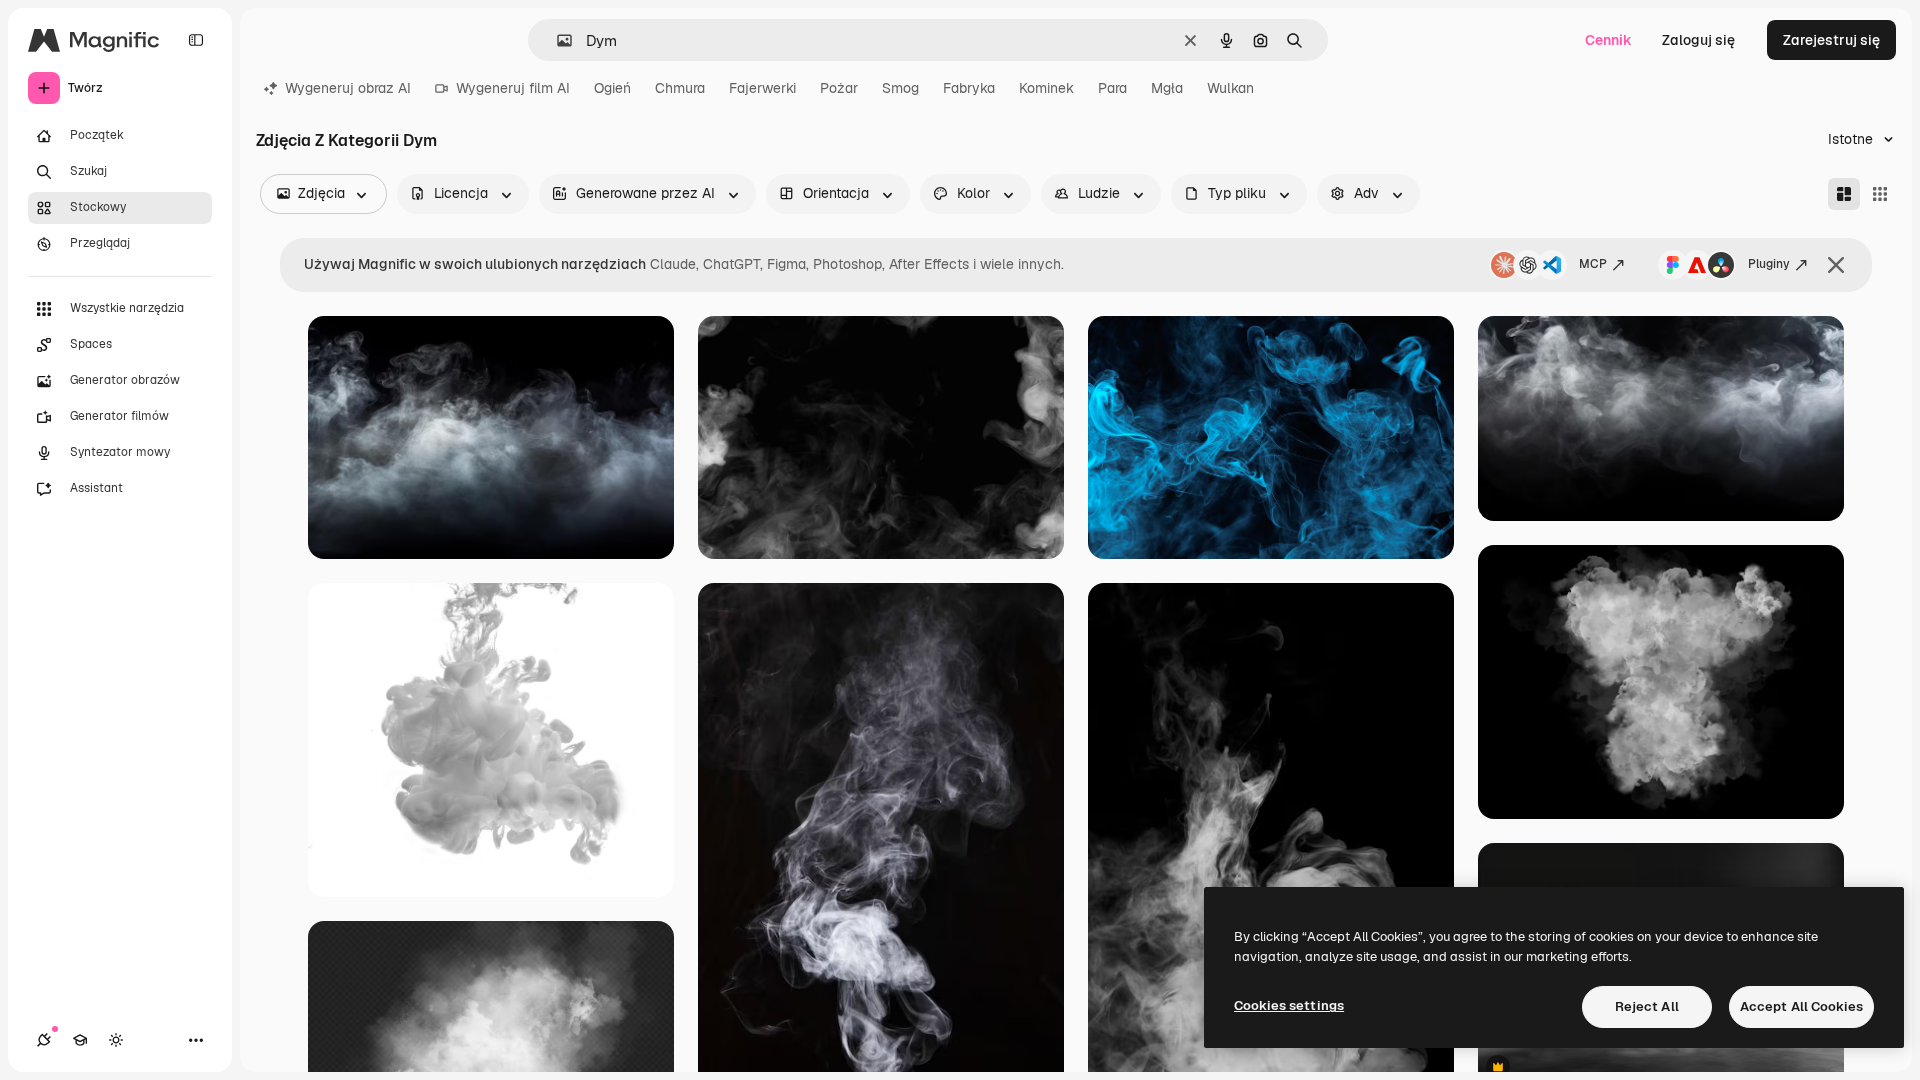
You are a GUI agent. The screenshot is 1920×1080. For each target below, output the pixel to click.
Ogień (612, 88)
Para (1112, 88)
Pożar (839, 88)
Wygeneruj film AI (513, 88)
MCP (1593, 264)
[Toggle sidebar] (196, 40)
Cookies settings (1289, 1005)
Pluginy (1769, 264)
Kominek (1046, 88)
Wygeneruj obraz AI (348, 88)
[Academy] (80, 1040)
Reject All (1647, 1006)
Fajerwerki (762, 88)
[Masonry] (1844, 194)
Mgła (1167, 88)
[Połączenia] (44, 1040)
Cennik (1608, 40)
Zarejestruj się (1831, 40)
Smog (900, 88)
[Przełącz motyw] (116, 1040)
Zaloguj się (1698, 40)
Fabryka (969, 88)
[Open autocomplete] (556, 40)
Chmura (680, 88)
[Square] (1880, 194)
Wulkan (1230, 88)
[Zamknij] (1836, 265)
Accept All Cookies (1801, 1006)
